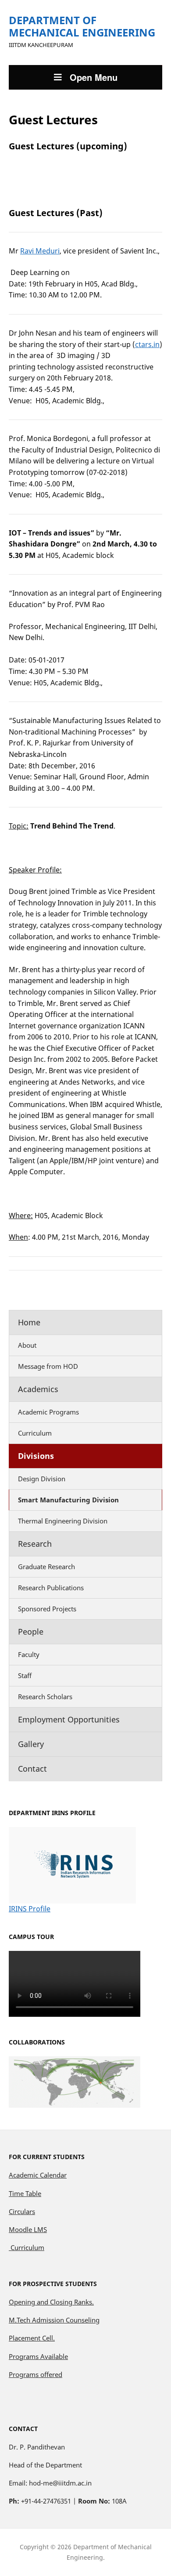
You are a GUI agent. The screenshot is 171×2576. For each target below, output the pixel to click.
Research (35, 1544)
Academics (38, 1389)
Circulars (22, 2211)
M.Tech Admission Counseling (54, 2320)
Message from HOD (48, 1366)
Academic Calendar (38, 2175)
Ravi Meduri (40, 251)
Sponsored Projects (47, 1609)
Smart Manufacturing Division (68, 1500)
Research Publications (51, 1588)
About (27, 1345)
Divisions (36, 1456)
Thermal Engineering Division (63, 1521)
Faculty (29, 1654)
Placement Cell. (32, 2338)
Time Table (25, 2193)
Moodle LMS (28, 2229)
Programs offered (36, 2374)
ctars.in (147, 344)
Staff (25, 1675)
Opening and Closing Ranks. (51, 2302)
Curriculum (35, 1433)
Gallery (31, 1744)
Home (29, 1322)
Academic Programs (48, 1412)
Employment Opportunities (69, 1719)
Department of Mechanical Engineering (82, 26)
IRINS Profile (30, 1909)
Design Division (42, 1479)
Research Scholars (45, 1697)
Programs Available (38, 2356)
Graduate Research (46, 1567)
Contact (32, 1769)
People (31, 1632)
